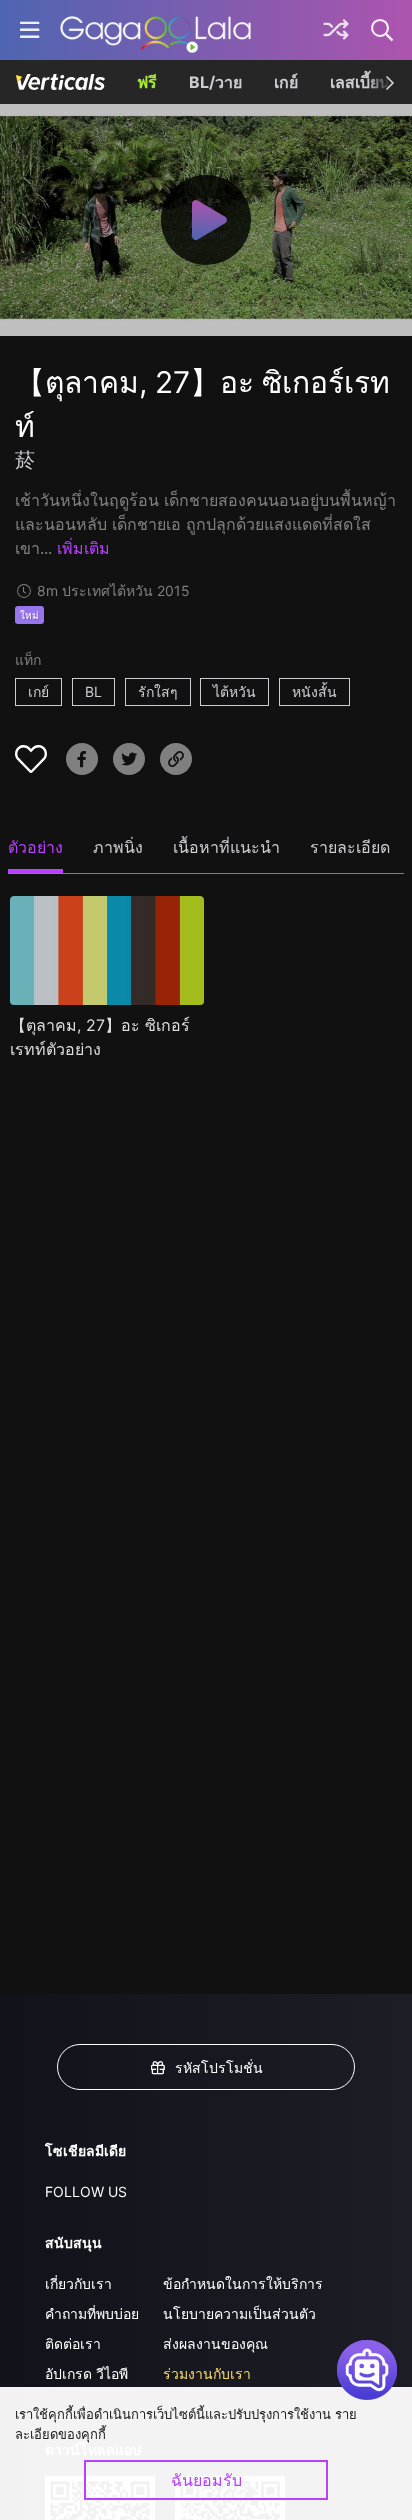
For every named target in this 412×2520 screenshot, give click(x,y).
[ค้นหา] (383, 30)
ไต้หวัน (234, 691)
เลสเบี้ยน (360, 82)
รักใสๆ (158, 691)
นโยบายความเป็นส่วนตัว (239, 2313)
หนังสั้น (314, 691)
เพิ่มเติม (83, 548)
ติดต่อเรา (73, 2343)
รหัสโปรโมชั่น (219, 2067)
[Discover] (336, 30)
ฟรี (147, 82)
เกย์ (286, 82)
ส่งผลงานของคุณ (215, 2343)
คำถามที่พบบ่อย (92, 2313)
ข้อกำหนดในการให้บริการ (243, 2283)
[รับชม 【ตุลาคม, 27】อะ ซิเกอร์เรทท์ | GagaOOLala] (155, 30)
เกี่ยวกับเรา (78, 2283)
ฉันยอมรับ (206, 2480)
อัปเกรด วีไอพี (86, 2373)
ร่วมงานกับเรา (207, 2373)
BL (93, 691)
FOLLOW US (86, 2191)
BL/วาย (215, 82)
